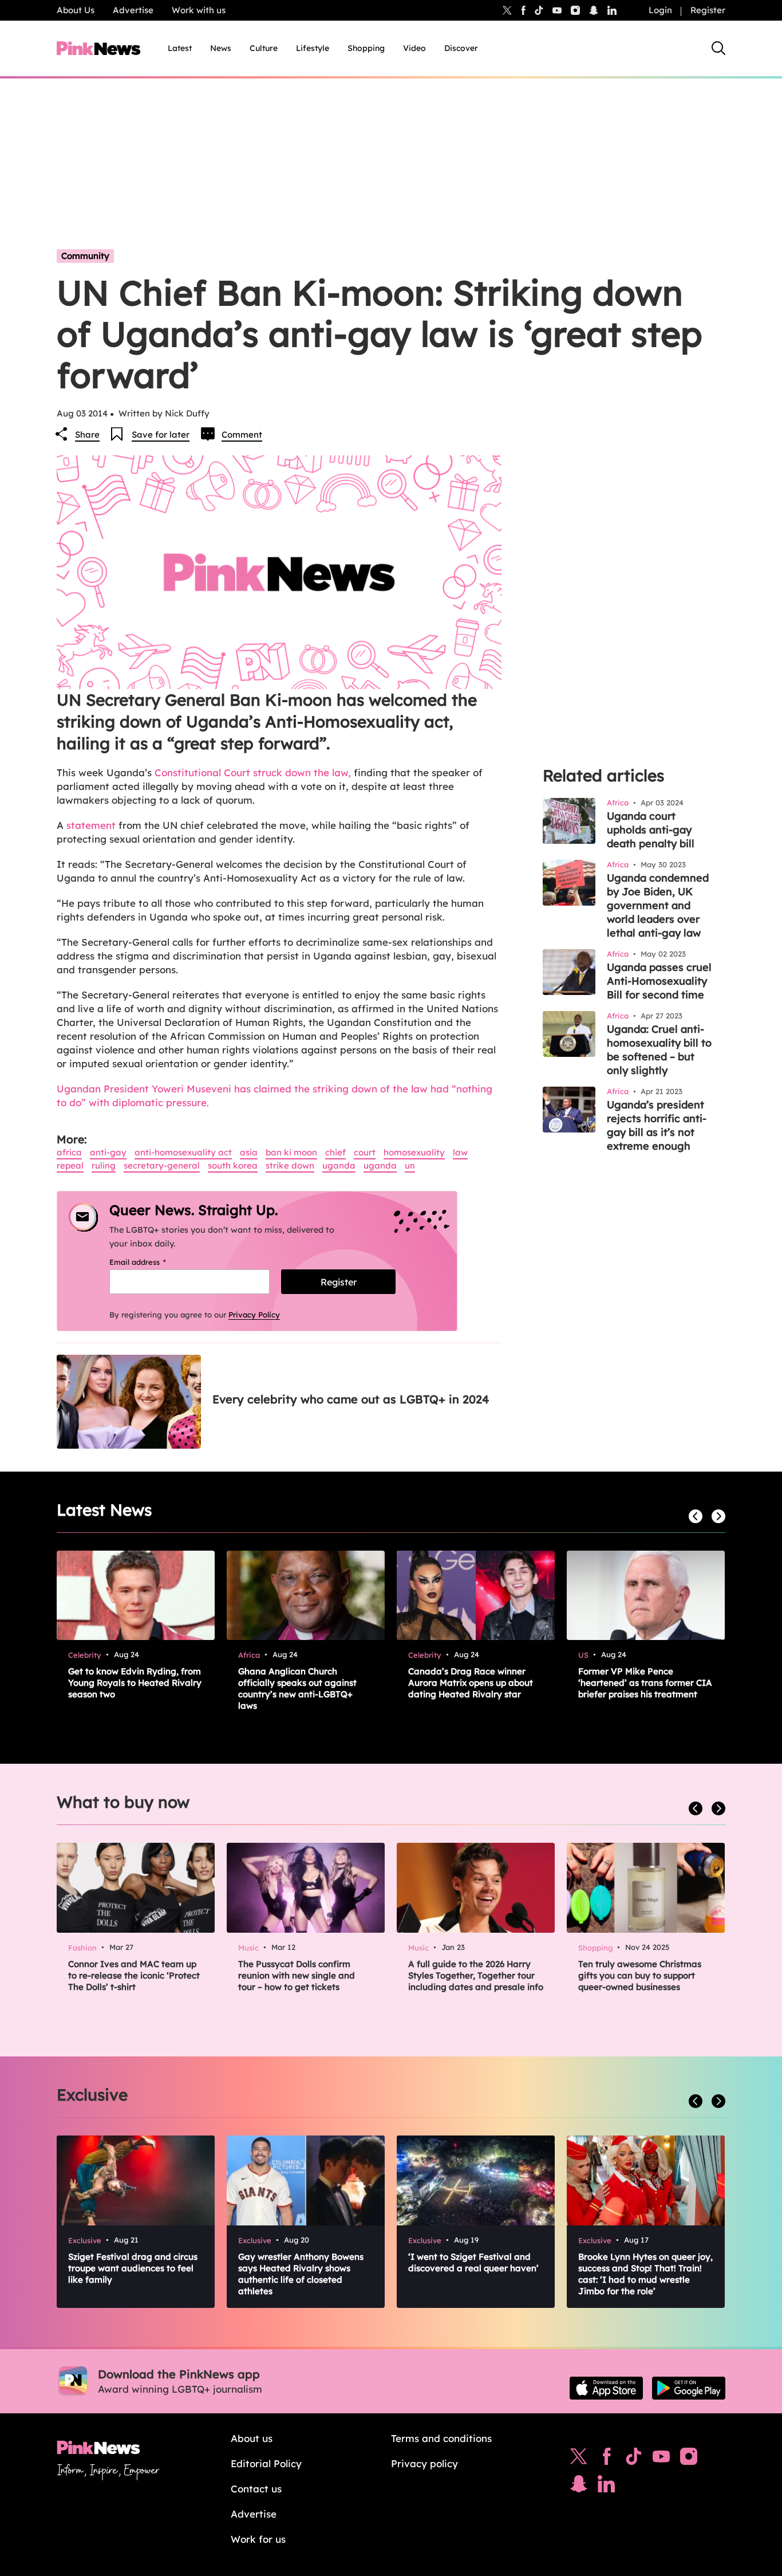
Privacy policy (424, 2463)
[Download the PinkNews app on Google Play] (689, 2388)
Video (414, 48)
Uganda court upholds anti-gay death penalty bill (651, 830)
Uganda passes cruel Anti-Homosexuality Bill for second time (659, 981)
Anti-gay (108, 1152)
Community (85, 256)
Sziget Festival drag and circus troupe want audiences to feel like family (133, 2268)
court (365, 1152)
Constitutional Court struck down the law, (253, 772)
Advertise (133, 10)
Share (87, 434)
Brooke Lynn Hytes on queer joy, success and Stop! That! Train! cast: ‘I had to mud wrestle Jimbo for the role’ (645, 2274)
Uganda (339, 1165)
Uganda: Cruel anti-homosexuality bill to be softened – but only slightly (659, 1050)
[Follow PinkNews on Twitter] (579, 2459)
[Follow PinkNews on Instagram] (689, 2459)
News (221, 48)
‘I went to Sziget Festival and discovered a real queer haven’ (473, 2262)
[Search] (718, 48)
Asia (249, 1152)
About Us (76, 10)
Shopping (366, 48)
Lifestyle (313, 48)
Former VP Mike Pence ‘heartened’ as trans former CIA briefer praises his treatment (645, 1683)
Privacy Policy (254, 1315)
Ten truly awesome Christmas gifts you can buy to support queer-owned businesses (640, 1975)
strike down (290, 1165)
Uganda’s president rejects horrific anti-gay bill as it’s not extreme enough (657, 1125)
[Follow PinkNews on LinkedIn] (612, 10)
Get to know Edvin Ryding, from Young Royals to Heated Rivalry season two (135, 1683)
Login (660, 10)
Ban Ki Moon (291, 1152)
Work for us (258, 2539)
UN (410, 1165)
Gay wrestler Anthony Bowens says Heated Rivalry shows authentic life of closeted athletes (301, 2274)
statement (91, 825)
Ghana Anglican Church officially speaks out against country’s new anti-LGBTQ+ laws (297, 1688)
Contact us (256, 2489)
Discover (461, 48)
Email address (152, 1262)
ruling (104, 1165)
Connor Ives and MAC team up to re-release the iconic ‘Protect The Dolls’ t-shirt (134, 1975)
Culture (264, 48)
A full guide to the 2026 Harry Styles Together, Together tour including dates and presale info (476, 1975)
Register (708, 10)
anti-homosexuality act (183, 1152)
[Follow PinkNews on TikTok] (634, 2459)
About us (252, 2438)
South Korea (233, 1165)
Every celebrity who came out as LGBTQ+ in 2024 (351, 1399)
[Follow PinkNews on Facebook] (607, 2459)
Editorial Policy (266, 2463)
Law (460, 1152)
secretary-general (162, 1165)
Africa (69, 1152)
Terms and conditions (441, 2438)
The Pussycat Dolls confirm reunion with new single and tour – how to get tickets (297, 1975)
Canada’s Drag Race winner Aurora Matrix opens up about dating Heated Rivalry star (471, 1683)
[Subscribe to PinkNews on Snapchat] (579, 2487)
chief (335, 1152)
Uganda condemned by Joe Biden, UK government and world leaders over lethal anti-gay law (658, 905)
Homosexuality (414, 1152)
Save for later (161, 434)
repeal (70, 1165)
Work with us (199, 10)
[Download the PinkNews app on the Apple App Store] (606, 2388)
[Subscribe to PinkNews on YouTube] (661, 2459)
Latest (180, 48)
